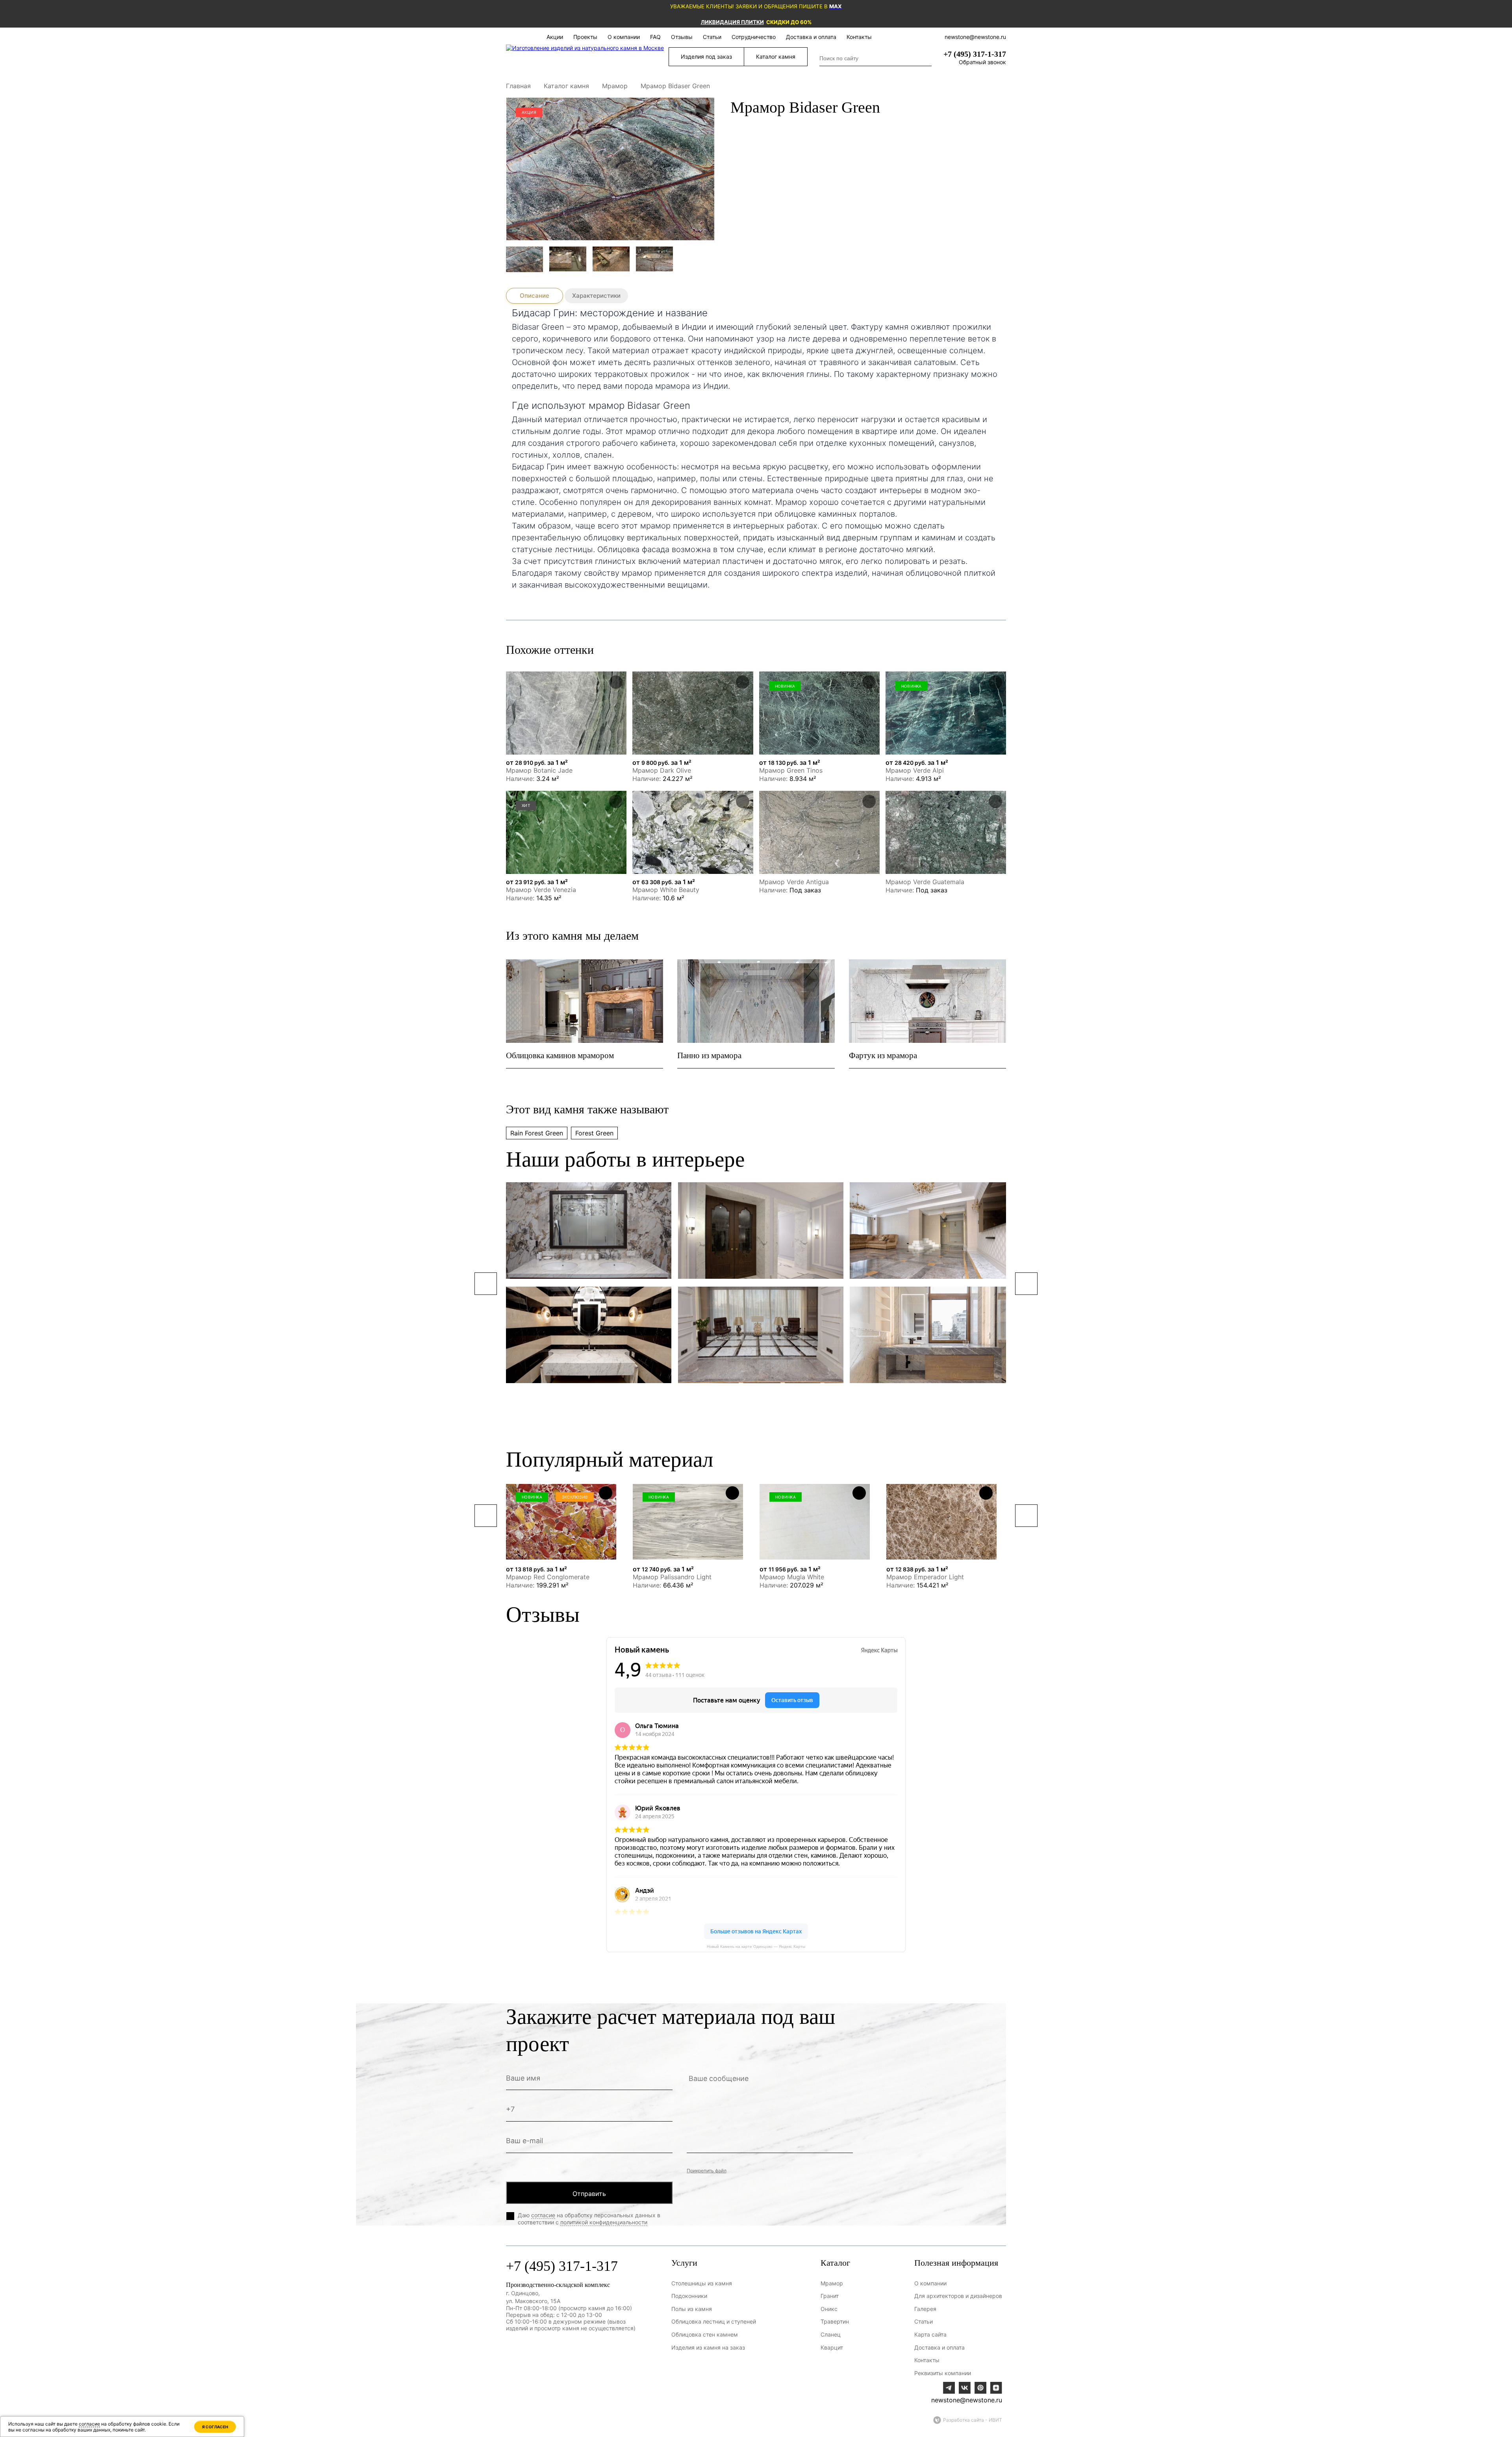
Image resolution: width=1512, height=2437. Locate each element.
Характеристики (596, 296)
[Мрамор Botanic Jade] (566, 713)
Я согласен (215, 2427)
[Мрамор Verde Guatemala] (946, 832)
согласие (543, 2215)
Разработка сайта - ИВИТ (973, 2420)
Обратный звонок (982, 62)
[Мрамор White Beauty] (693, 832)
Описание (535, 296)
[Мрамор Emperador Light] (941, 1522)
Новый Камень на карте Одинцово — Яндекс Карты (756, 1946)
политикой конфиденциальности (604, 2222)
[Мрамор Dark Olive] (693, 713)
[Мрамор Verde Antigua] (819, 832)
